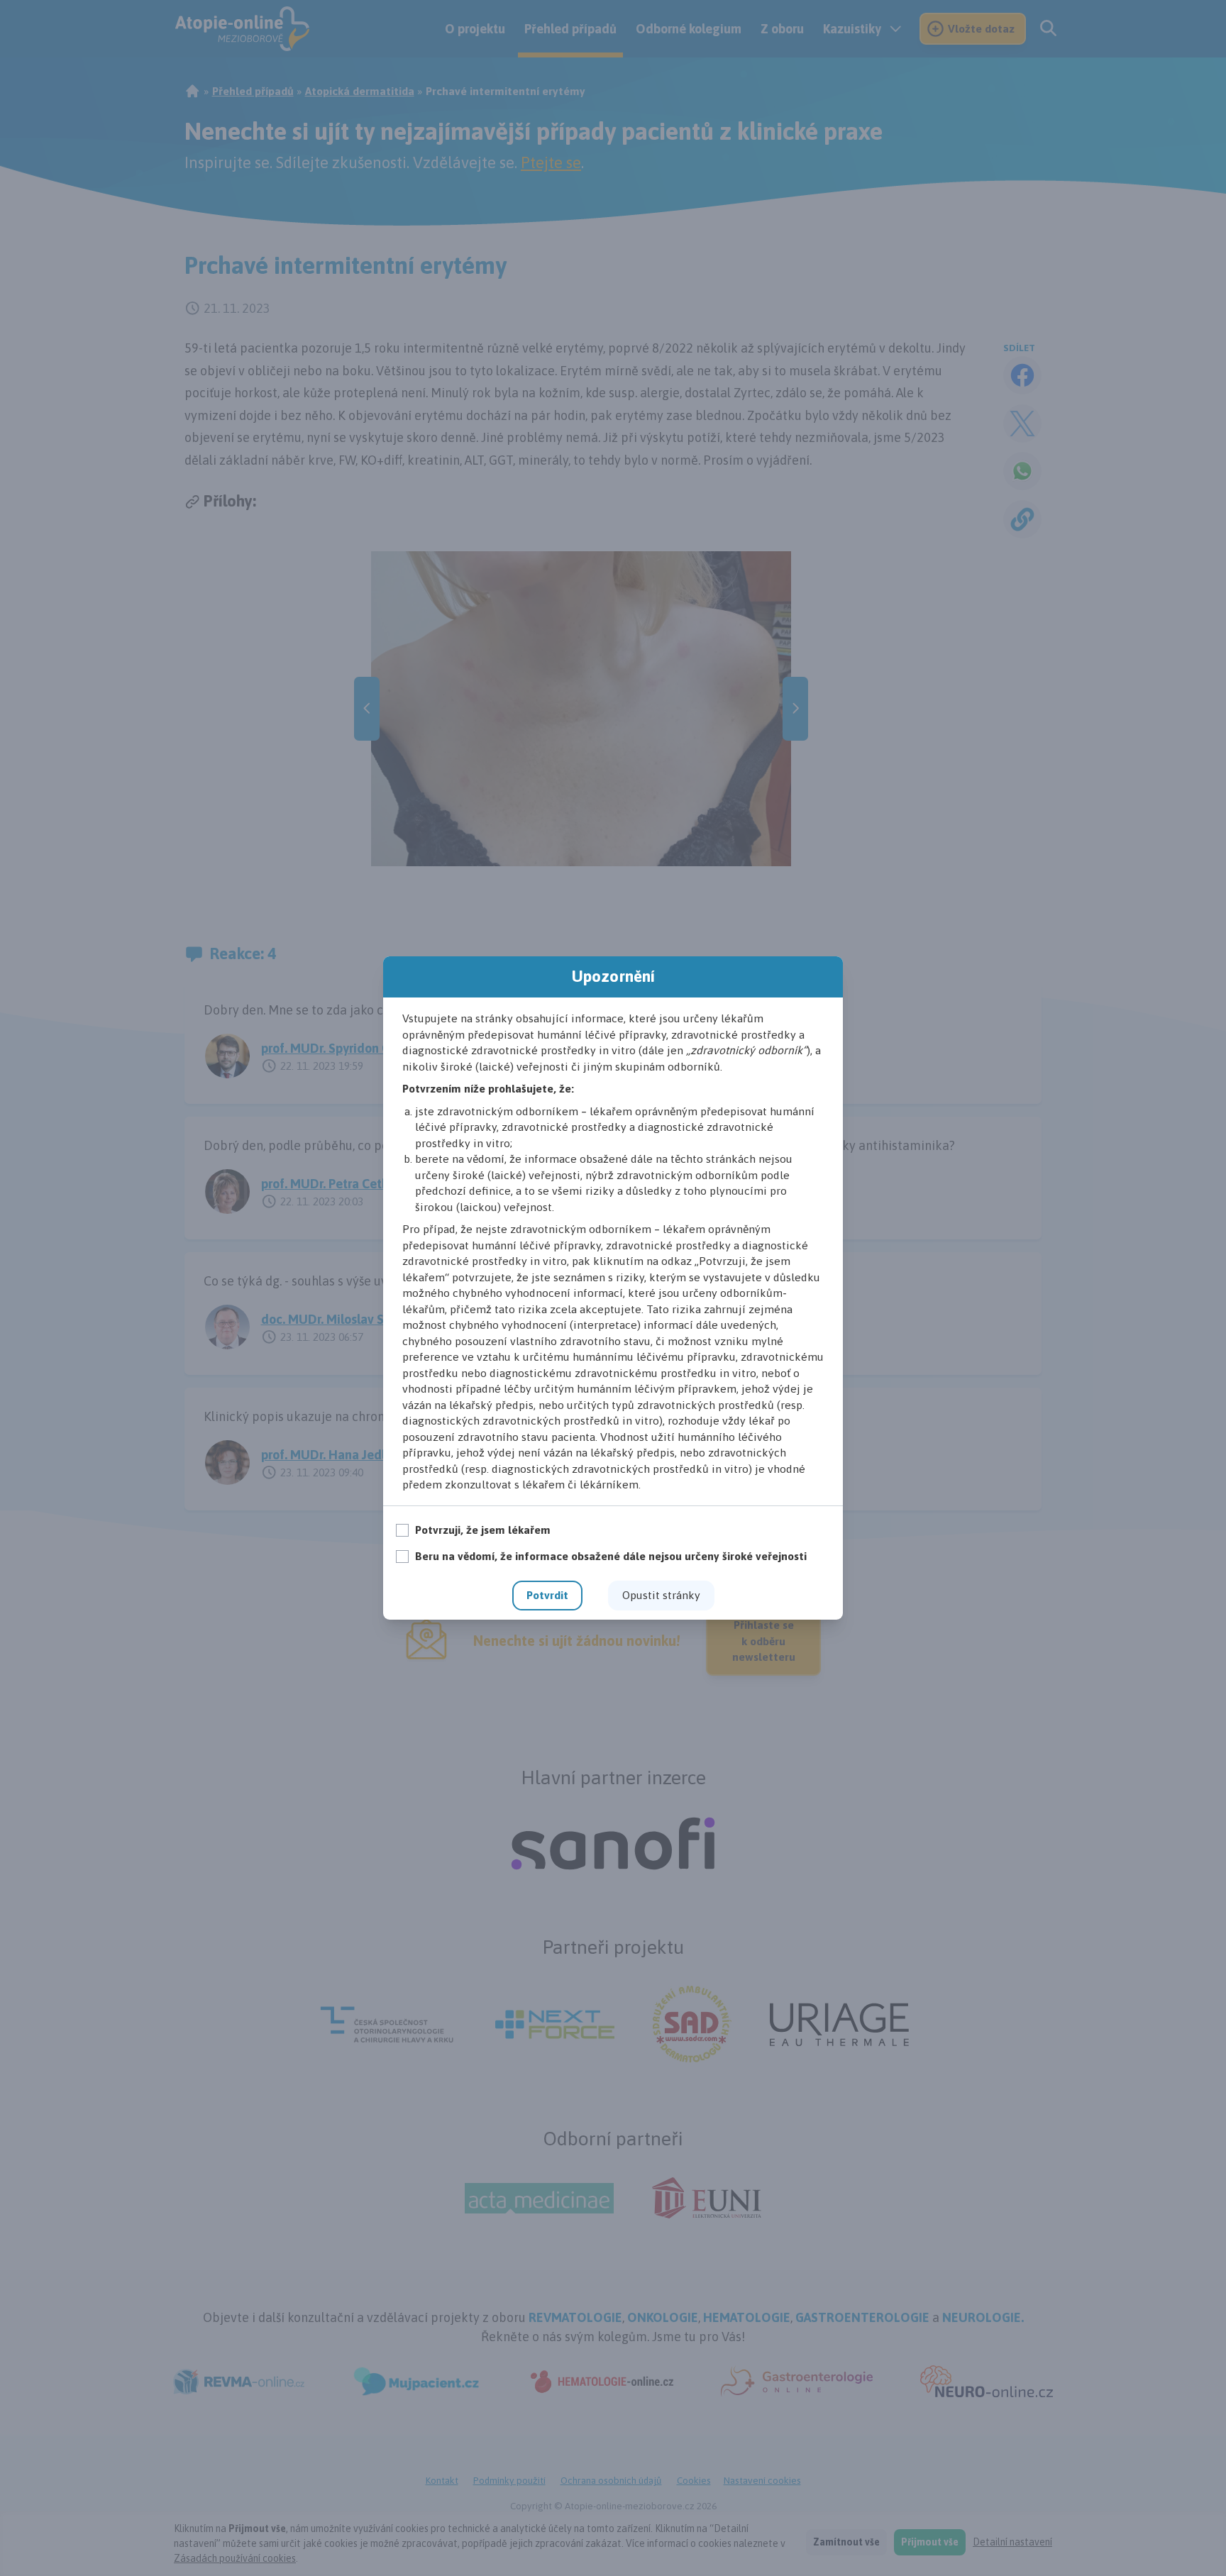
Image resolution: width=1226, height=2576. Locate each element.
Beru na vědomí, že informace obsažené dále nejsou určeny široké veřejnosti (611, 1556)
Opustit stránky (661, 1595)
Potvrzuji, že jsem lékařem (483, 1530)
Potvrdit (547, 1595)
